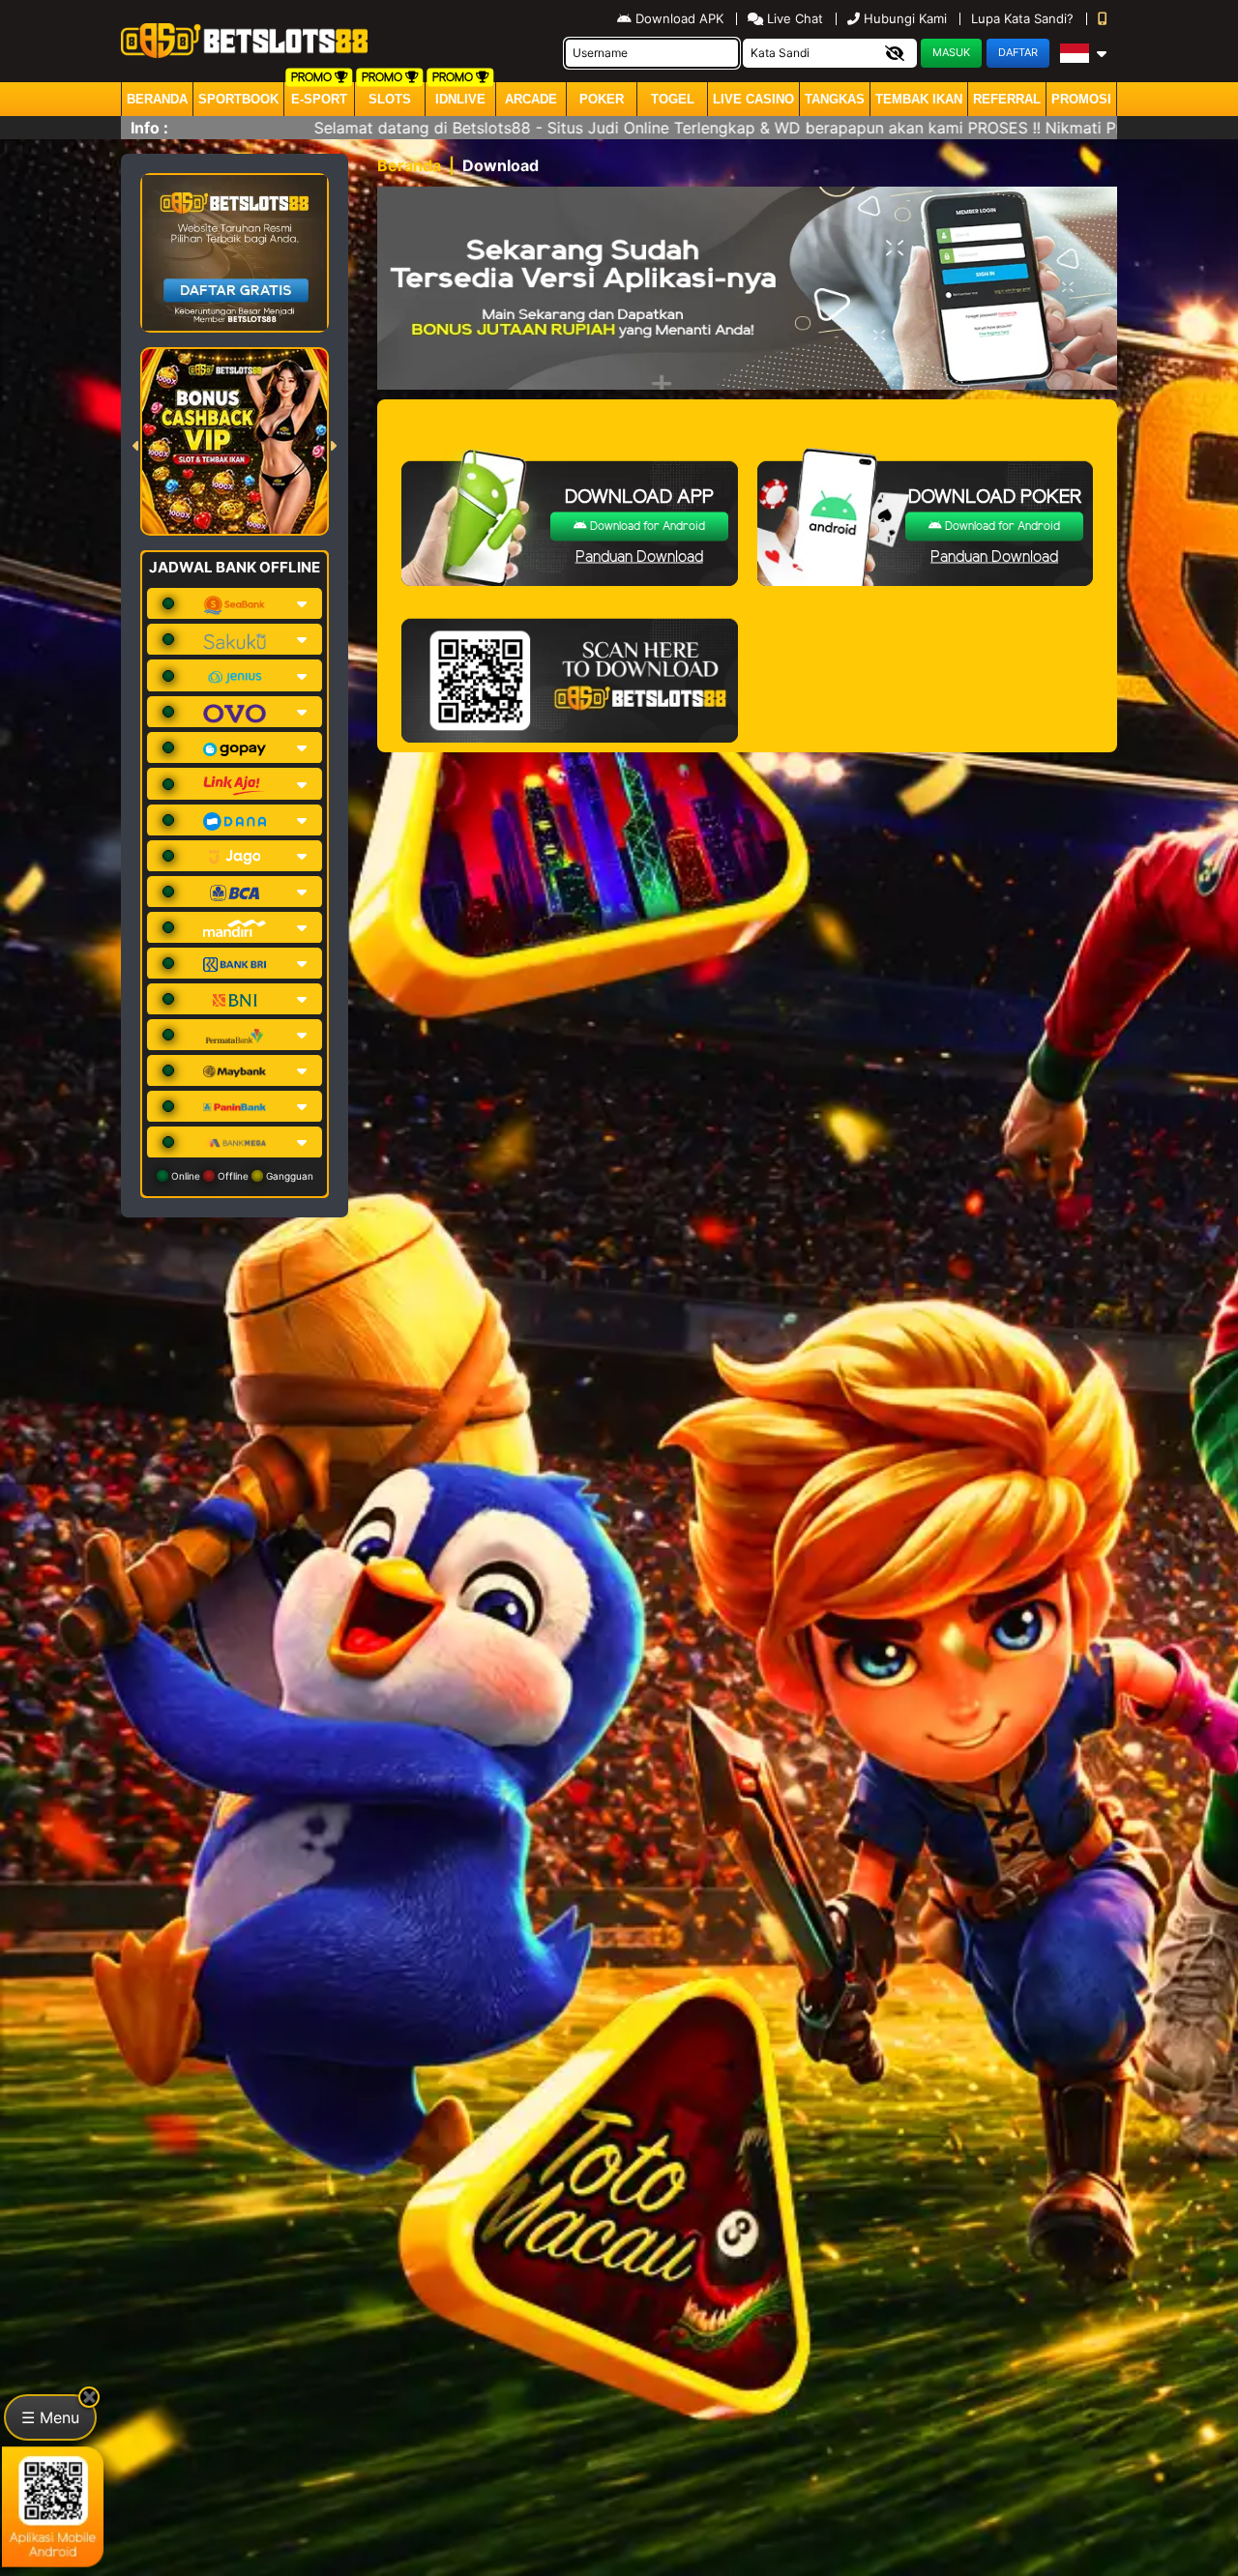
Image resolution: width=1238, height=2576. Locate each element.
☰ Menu (50, 2417)
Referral (1007, 99)
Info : (149, 128)
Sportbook (238, 99)
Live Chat (793, 18)
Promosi (1081, 99)
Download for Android (646, 527)
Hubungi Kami (905, 18)
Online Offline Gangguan (241, 1176)
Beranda (157, 99)
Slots (390, 99)
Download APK (679, 18)
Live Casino (753, 99)
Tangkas (835, 99)
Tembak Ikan (919, 99)
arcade (531, 99)
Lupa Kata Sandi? (1024, 18)
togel (673, 99)
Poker (602, 99)
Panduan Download (639, 557)
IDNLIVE (460, 99)
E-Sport (319, 99)
